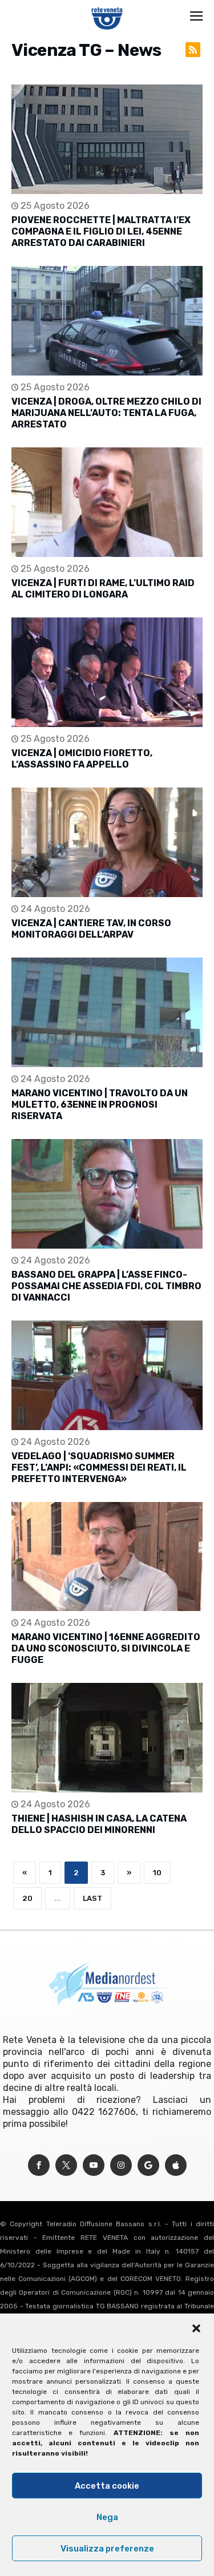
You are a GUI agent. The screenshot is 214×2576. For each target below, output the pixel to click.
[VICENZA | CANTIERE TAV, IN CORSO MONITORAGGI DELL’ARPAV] (107, 842)
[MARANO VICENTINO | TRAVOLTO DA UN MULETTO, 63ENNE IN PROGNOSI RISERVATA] (107, 1012)
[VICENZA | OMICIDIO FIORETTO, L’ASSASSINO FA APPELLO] (107, 672)
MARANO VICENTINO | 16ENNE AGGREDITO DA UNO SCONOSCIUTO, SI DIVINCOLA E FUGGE (106, 1648)
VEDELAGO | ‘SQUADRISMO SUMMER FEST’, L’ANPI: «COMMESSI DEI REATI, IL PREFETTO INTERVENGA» (99, 1467)
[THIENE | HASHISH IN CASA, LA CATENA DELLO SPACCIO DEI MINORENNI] (107, 1738)
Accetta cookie (107, 2486)
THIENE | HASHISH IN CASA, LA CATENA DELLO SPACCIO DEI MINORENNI (99, 1824)
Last (92, 1898)
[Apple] (176, 2165)
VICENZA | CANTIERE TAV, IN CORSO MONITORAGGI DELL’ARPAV (91, 929)
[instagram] (121, 2165)
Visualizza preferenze (107, 2549)
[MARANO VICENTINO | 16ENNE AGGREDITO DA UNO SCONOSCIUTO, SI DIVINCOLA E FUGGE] (107, 1557)
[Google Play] (148, 2165)
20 (27, 1898)
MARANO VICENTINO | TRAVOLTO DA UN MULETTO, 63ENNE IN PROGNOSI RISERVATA (100, 1105)
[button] (196, 2328)
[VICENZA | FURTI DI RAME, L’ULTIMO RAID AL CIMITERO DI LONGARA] (107, 502)
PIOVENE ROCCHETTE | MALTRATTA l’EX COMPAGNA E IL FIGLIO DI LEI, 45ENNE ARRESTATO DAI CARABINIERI (101, 231)
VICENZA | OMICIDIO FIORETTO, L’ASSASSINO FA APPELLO (82, 759)
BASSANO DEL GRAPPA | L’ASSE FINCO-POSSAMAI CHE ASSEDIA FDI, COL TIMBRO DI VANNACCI (106, 1286)
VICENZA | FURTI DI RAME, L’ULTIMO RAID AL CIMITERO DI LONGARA (103, 589)
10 (157, 1873)
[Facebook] (39, 2165)
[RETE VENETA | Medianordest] (107, 7)
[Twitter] (66, 2165)
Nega (107, 2517)
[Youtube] (94, 2165)
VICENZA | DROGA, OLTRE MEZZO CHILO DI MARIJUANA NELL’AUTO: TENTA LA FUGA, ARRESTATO (106, 413)
